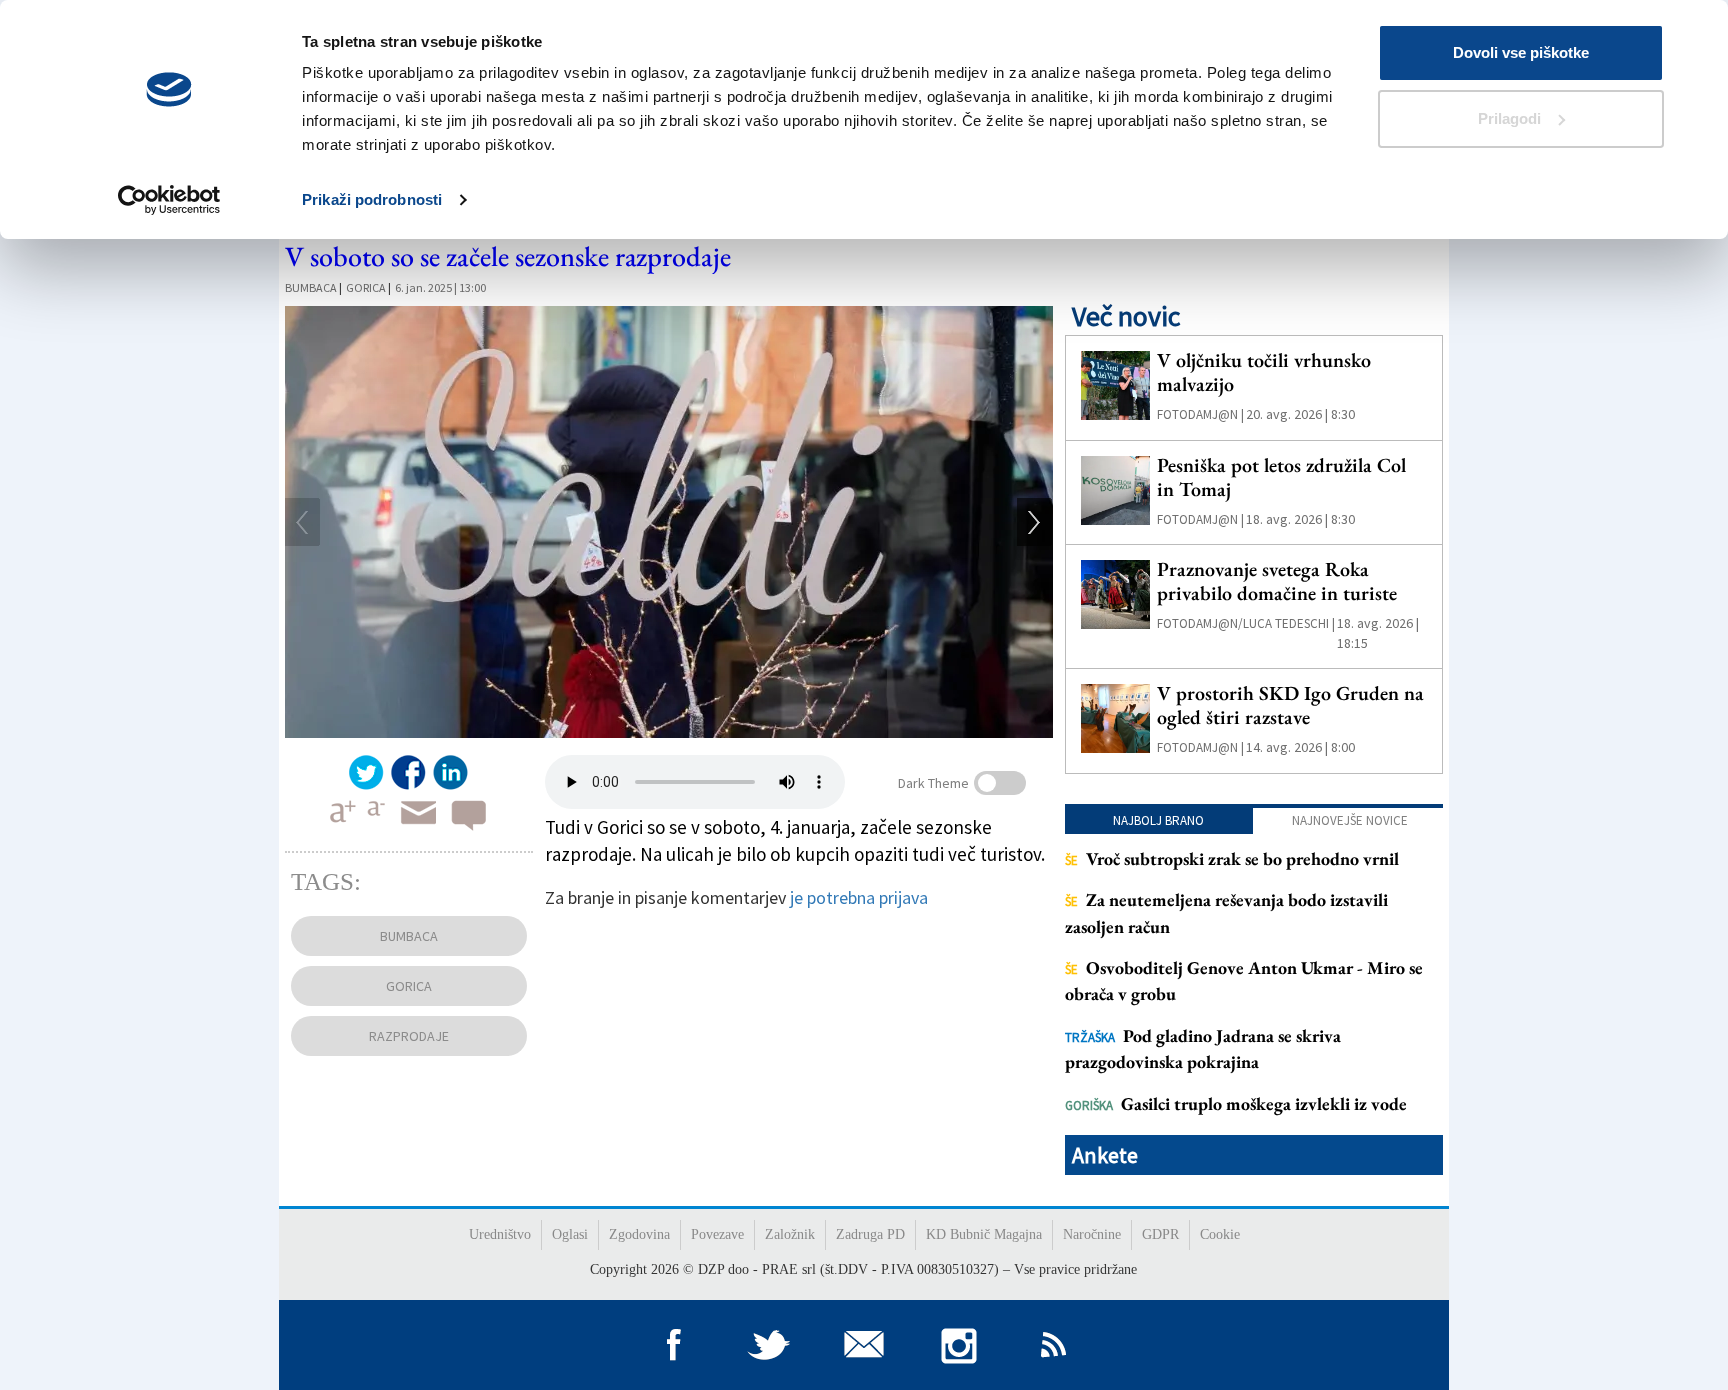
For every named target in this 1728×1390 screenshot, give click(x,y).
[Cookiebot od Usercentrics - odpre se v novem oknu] (169, 200)
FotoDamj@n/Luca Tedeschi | (1246, 623)
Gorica (366, 287)
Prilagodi (1509, 118)
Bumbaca (311, 287)
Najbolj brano (1158, 820)
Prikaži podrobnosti (372, 199)
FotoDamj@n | (1200, 414)
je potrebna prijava (859, 897)
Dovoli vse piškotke (1521, 52)
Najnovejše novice (1350, 820)
